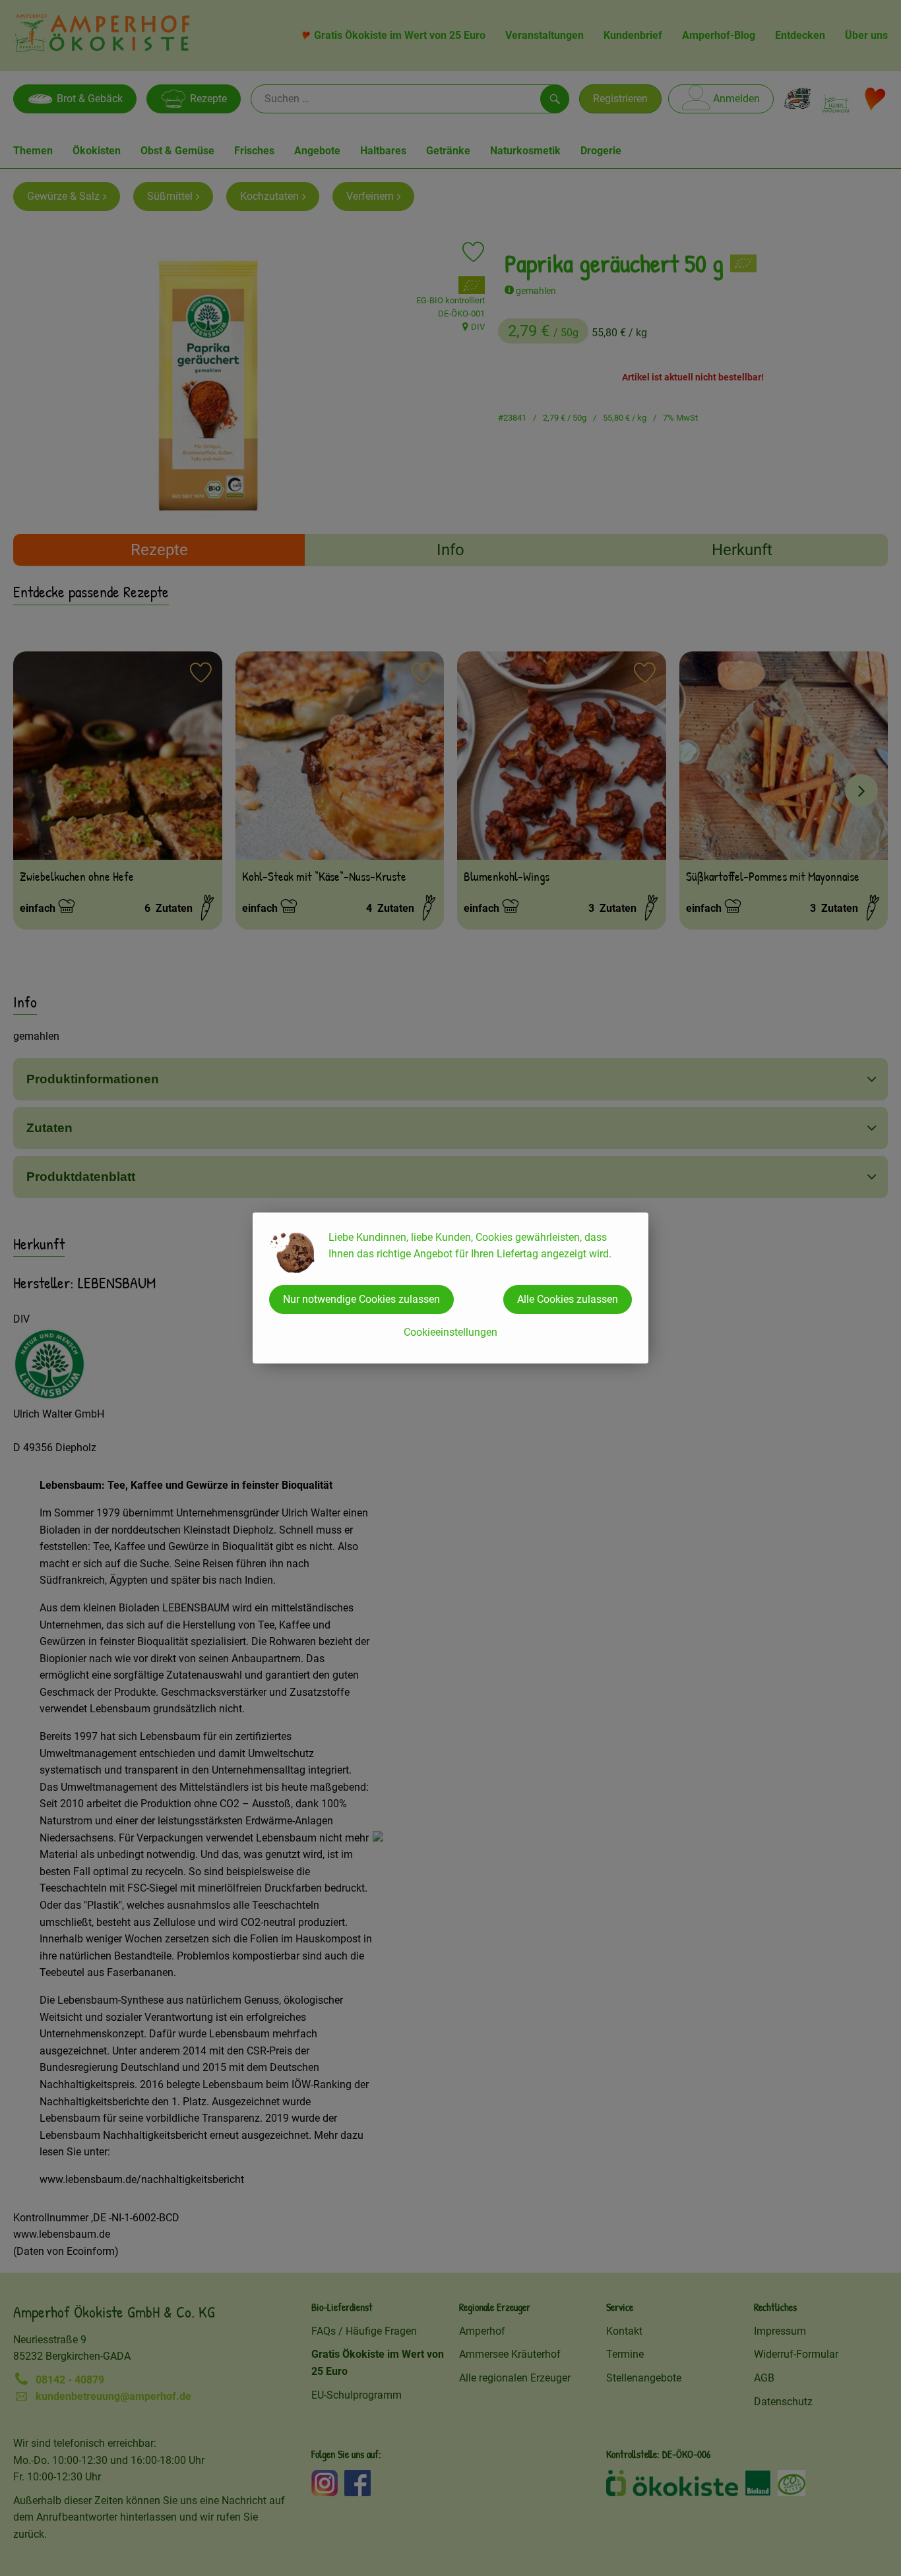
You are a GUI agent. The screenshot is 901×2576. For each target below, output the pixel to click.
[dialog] (450, 1288)
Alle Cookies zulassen (568, 1299)
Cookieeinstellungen (450, 1332)
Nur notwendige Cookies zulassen (361, 1299)
